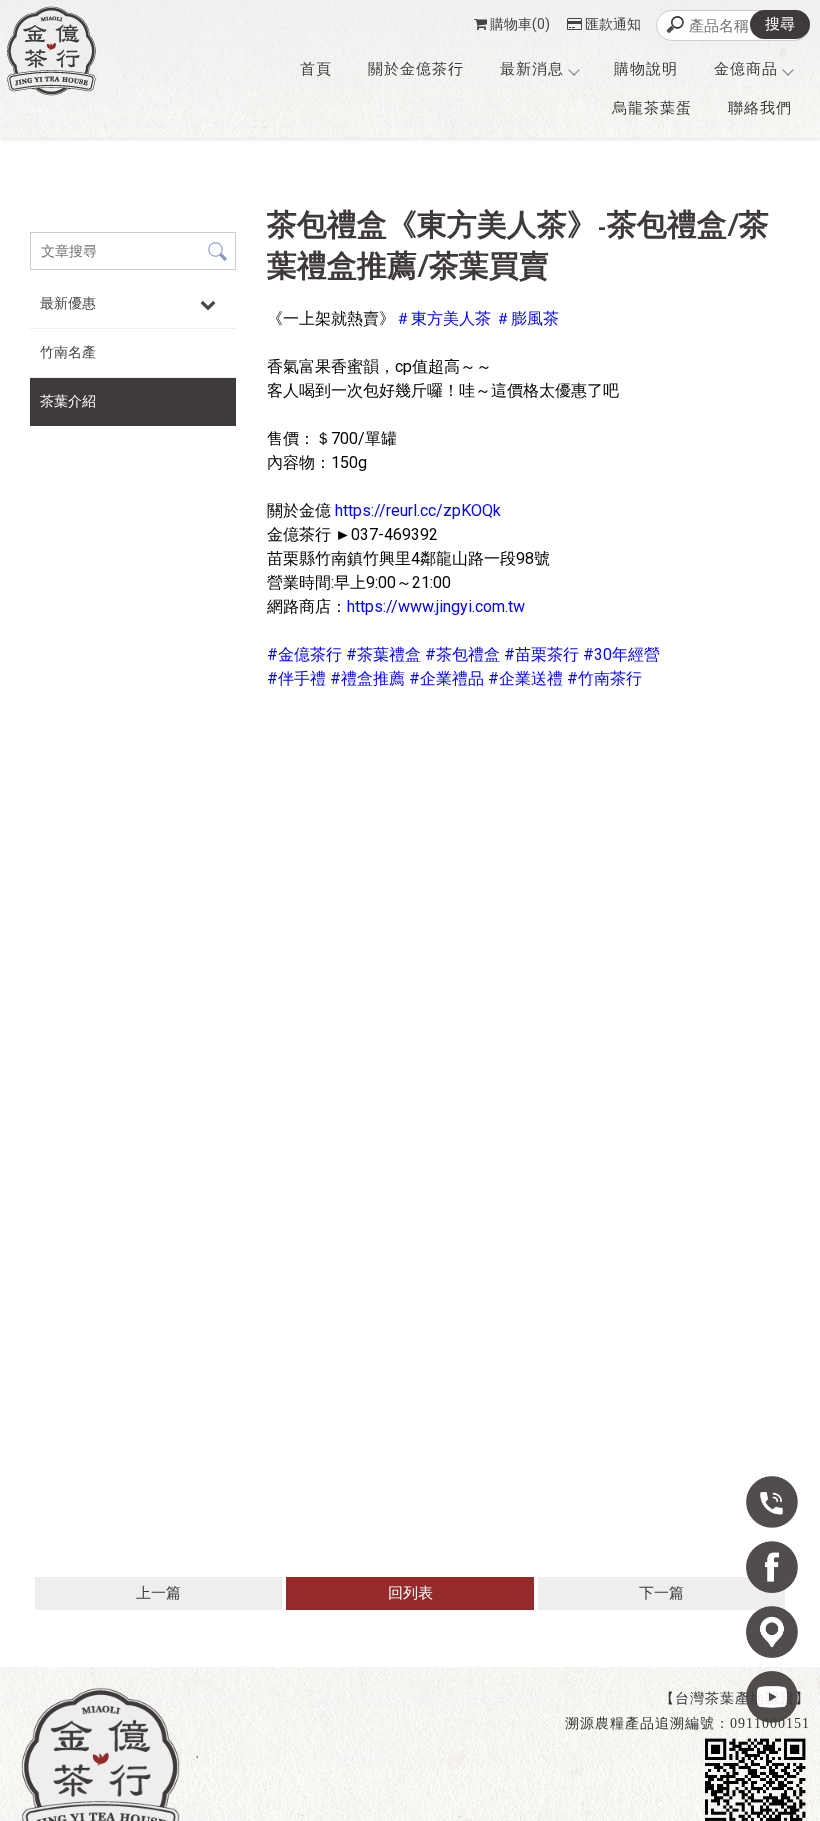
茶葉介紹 (68, 401)
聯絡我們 (760, 108)
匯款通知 (613, 24)
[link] (443, 318)
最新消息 (532, 69)
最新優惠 (68, 303)
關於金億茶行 (416, 69)
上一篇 (158, 1593)
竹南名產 (68, 352)
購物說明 (646, 69)
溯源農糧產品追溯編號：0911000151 (687, 1723)
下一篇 (661, 1593)
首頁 (316, 69)
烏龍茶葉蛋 (652, 108)
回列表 (410, 1593)
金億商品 (746, 69)
